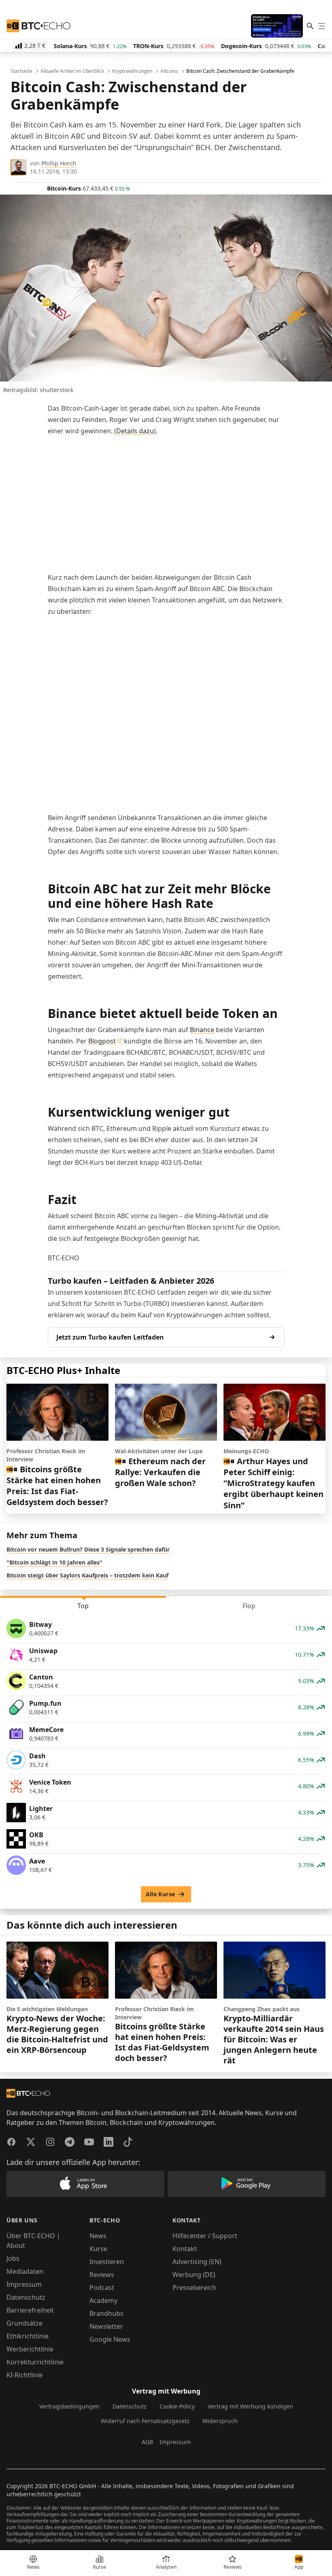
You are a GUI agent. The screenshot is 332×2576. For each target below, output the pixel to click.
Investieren (107, 2262)
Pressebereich (194, 2288)
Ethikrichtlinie (28, 2336)
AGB (147, 2442)
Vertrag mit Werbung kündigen (250, 2406)
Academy (103, 2300)
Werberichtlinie (30, 2349)
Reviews (102, 2275)
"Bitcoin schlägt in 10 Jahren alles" (54, 1562)
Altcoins (169, 71)
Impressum (24, 2284)
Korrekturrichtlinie (35, 2362)
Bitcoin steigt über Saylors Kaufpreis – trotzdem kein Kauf (87, 1575)
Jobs (13, 2258)
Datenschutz (26, 2297)
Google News (110, 2339)
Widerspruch (220, 2421)
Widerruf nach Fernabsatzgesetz (145, 2421)
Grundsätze (24, 2323)
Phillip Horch (59, 163)
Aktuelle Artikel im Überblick (72, 71)
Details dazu (135, 431)
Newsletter (106, 2326)
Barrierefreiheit (30, 2310)
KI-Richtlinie (24, 2375)
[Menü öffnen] (321, 26)
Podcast (102, 2288)
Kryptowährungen (132, 71)
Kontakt (185, 2249)
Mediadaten (25, 2271)
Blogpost (102, 1041)
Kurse (98, 2249)
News (98, 2236)
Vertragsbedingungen (69, 2406)
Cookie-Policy (177, 2406)
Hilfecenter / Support (205, 2236)
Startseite (21, 71)
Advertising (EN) (197, 2262)
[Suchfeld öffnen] (310, 26)
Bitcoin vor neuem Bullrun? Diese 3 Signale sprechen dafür (88, 1549)
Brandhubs (106, 2313)
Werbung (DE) (194, 2275)
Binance (202, 1030)
